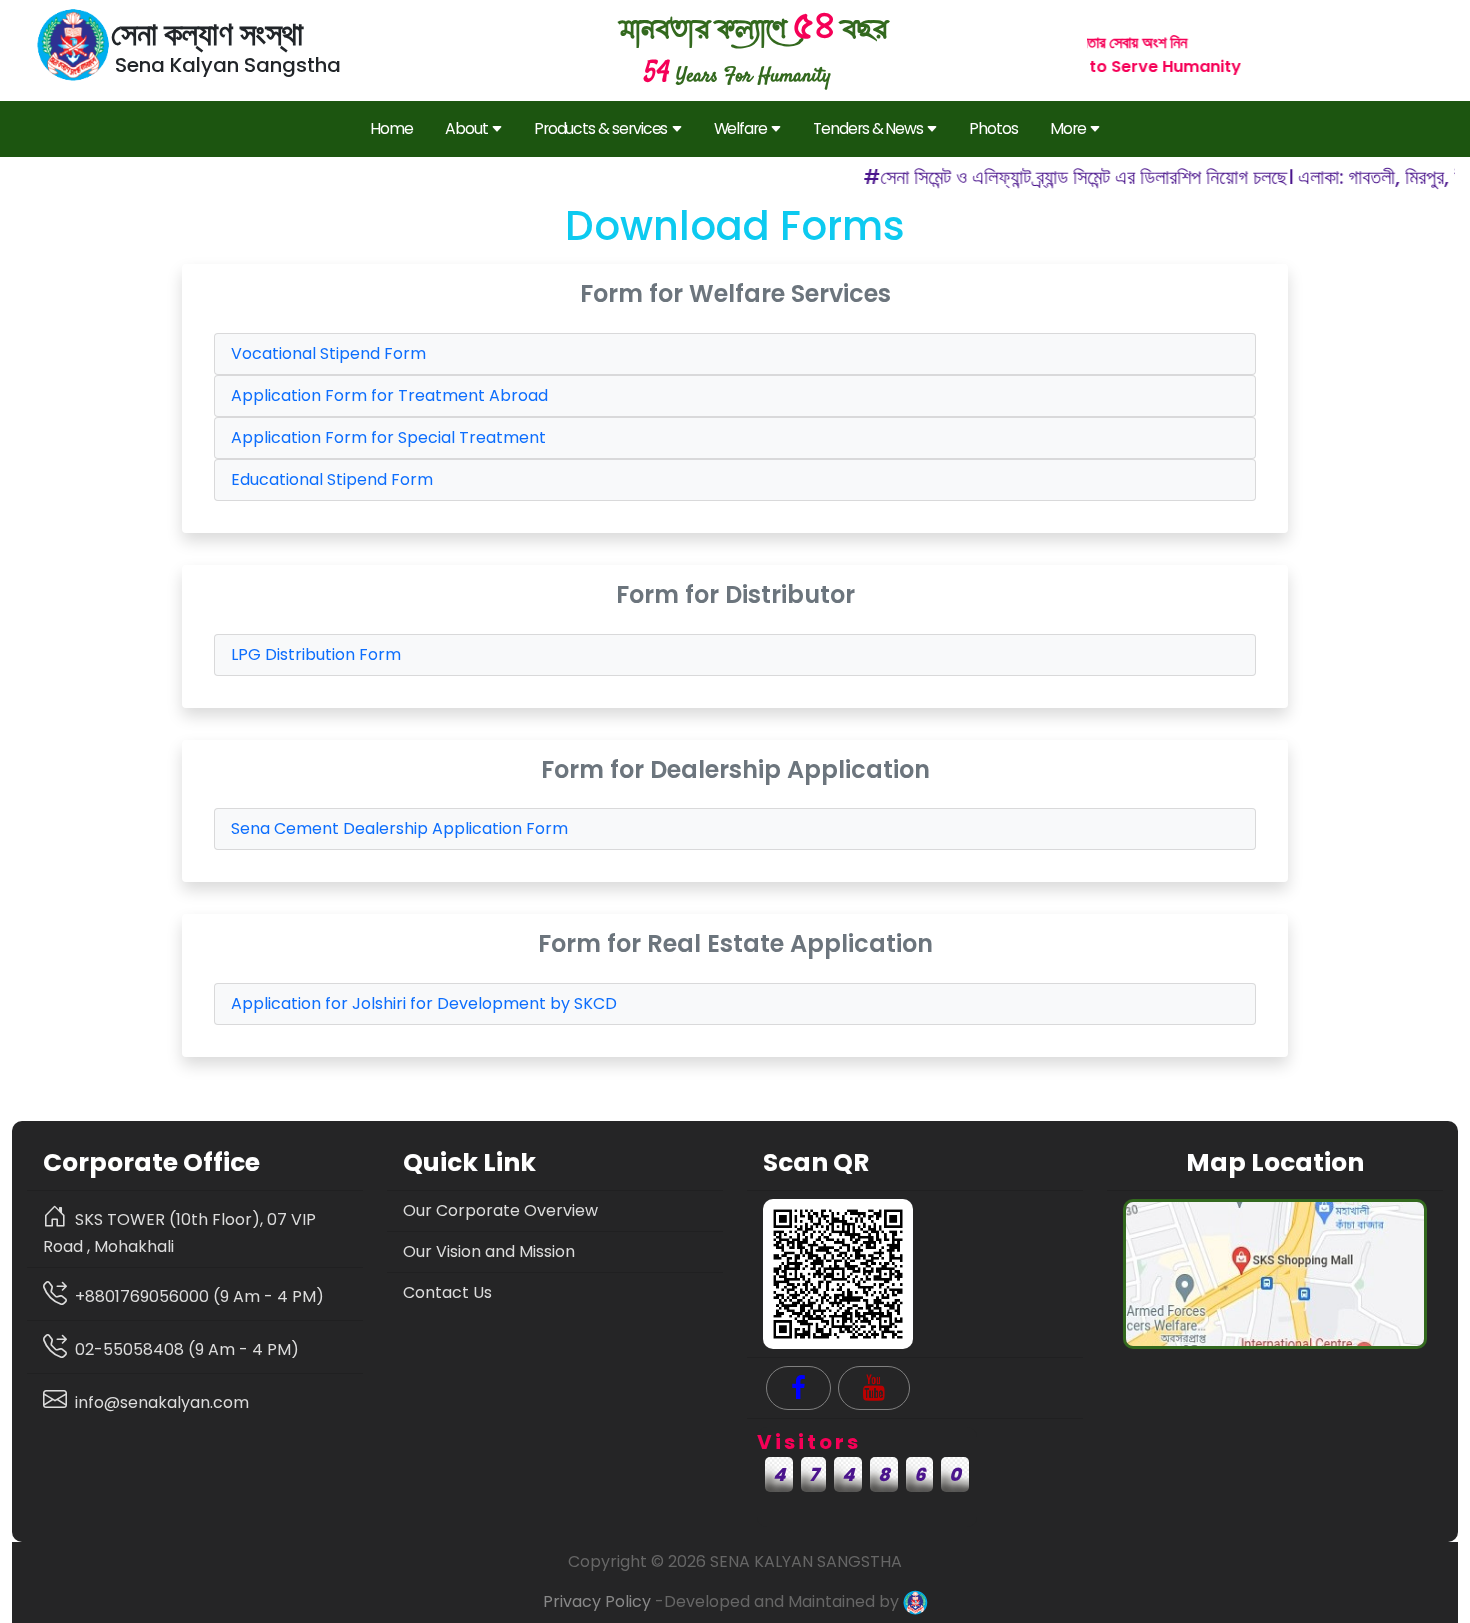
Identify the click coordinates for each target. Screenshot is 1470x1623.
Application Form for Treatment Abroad (389, 395)
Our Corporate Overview (500, 1210)
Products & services (601, 128)
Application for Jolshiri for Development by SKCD (424, 1003)
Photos (993, 128)
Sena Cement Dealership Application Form (399, 828)
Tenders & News (868, 128)
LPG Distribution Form (316, 654)
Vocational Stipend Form (328, 353)
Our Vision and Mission (489, 1251)
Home (391, 128)
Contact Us (447, 1292)
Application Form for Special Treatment (388, 437)
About (466, 128)
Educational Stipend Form (332, 479)
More (1068, 128)
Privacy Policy (597, 1601)
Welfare (741, 128)
